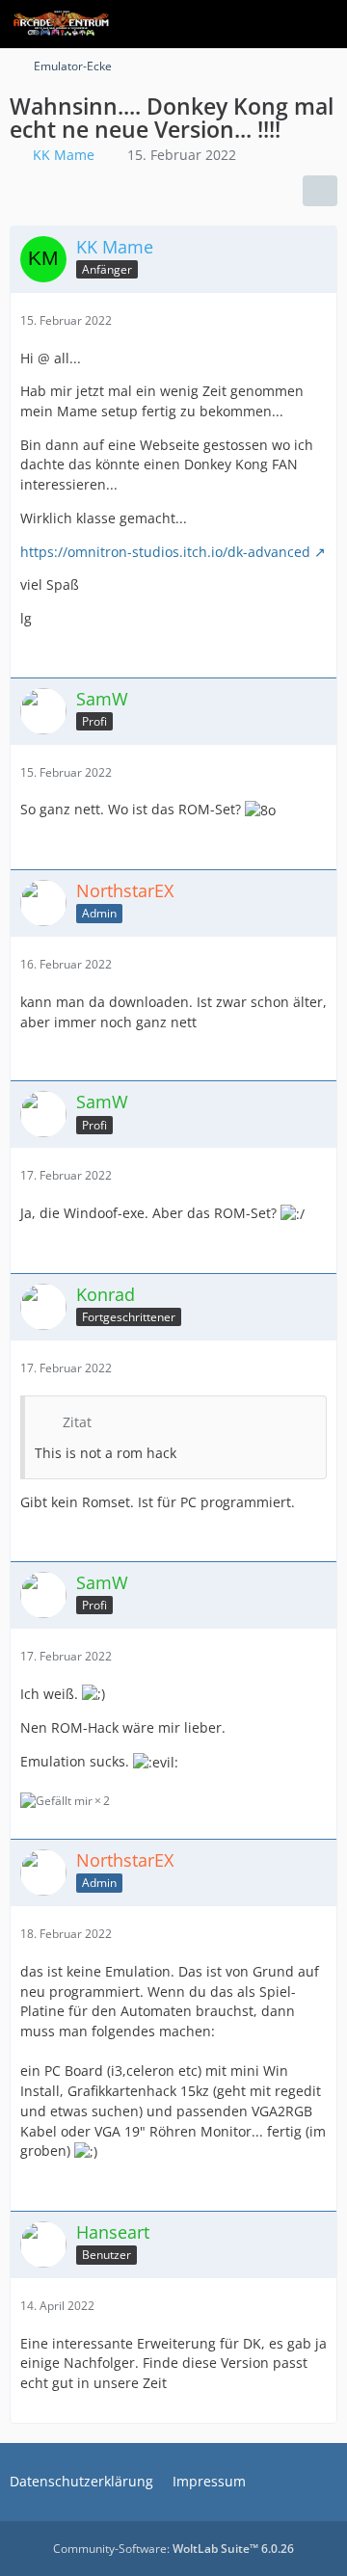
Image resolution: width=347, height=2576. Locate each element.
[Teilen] (320, 191)
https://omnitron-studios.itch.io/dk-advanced (165, 552)
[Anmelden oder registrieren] (274, 24)
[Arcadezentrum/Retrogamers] (61, 24)
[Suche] (226, 24)
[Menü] (322, 24)
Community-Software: (173, 2549)
